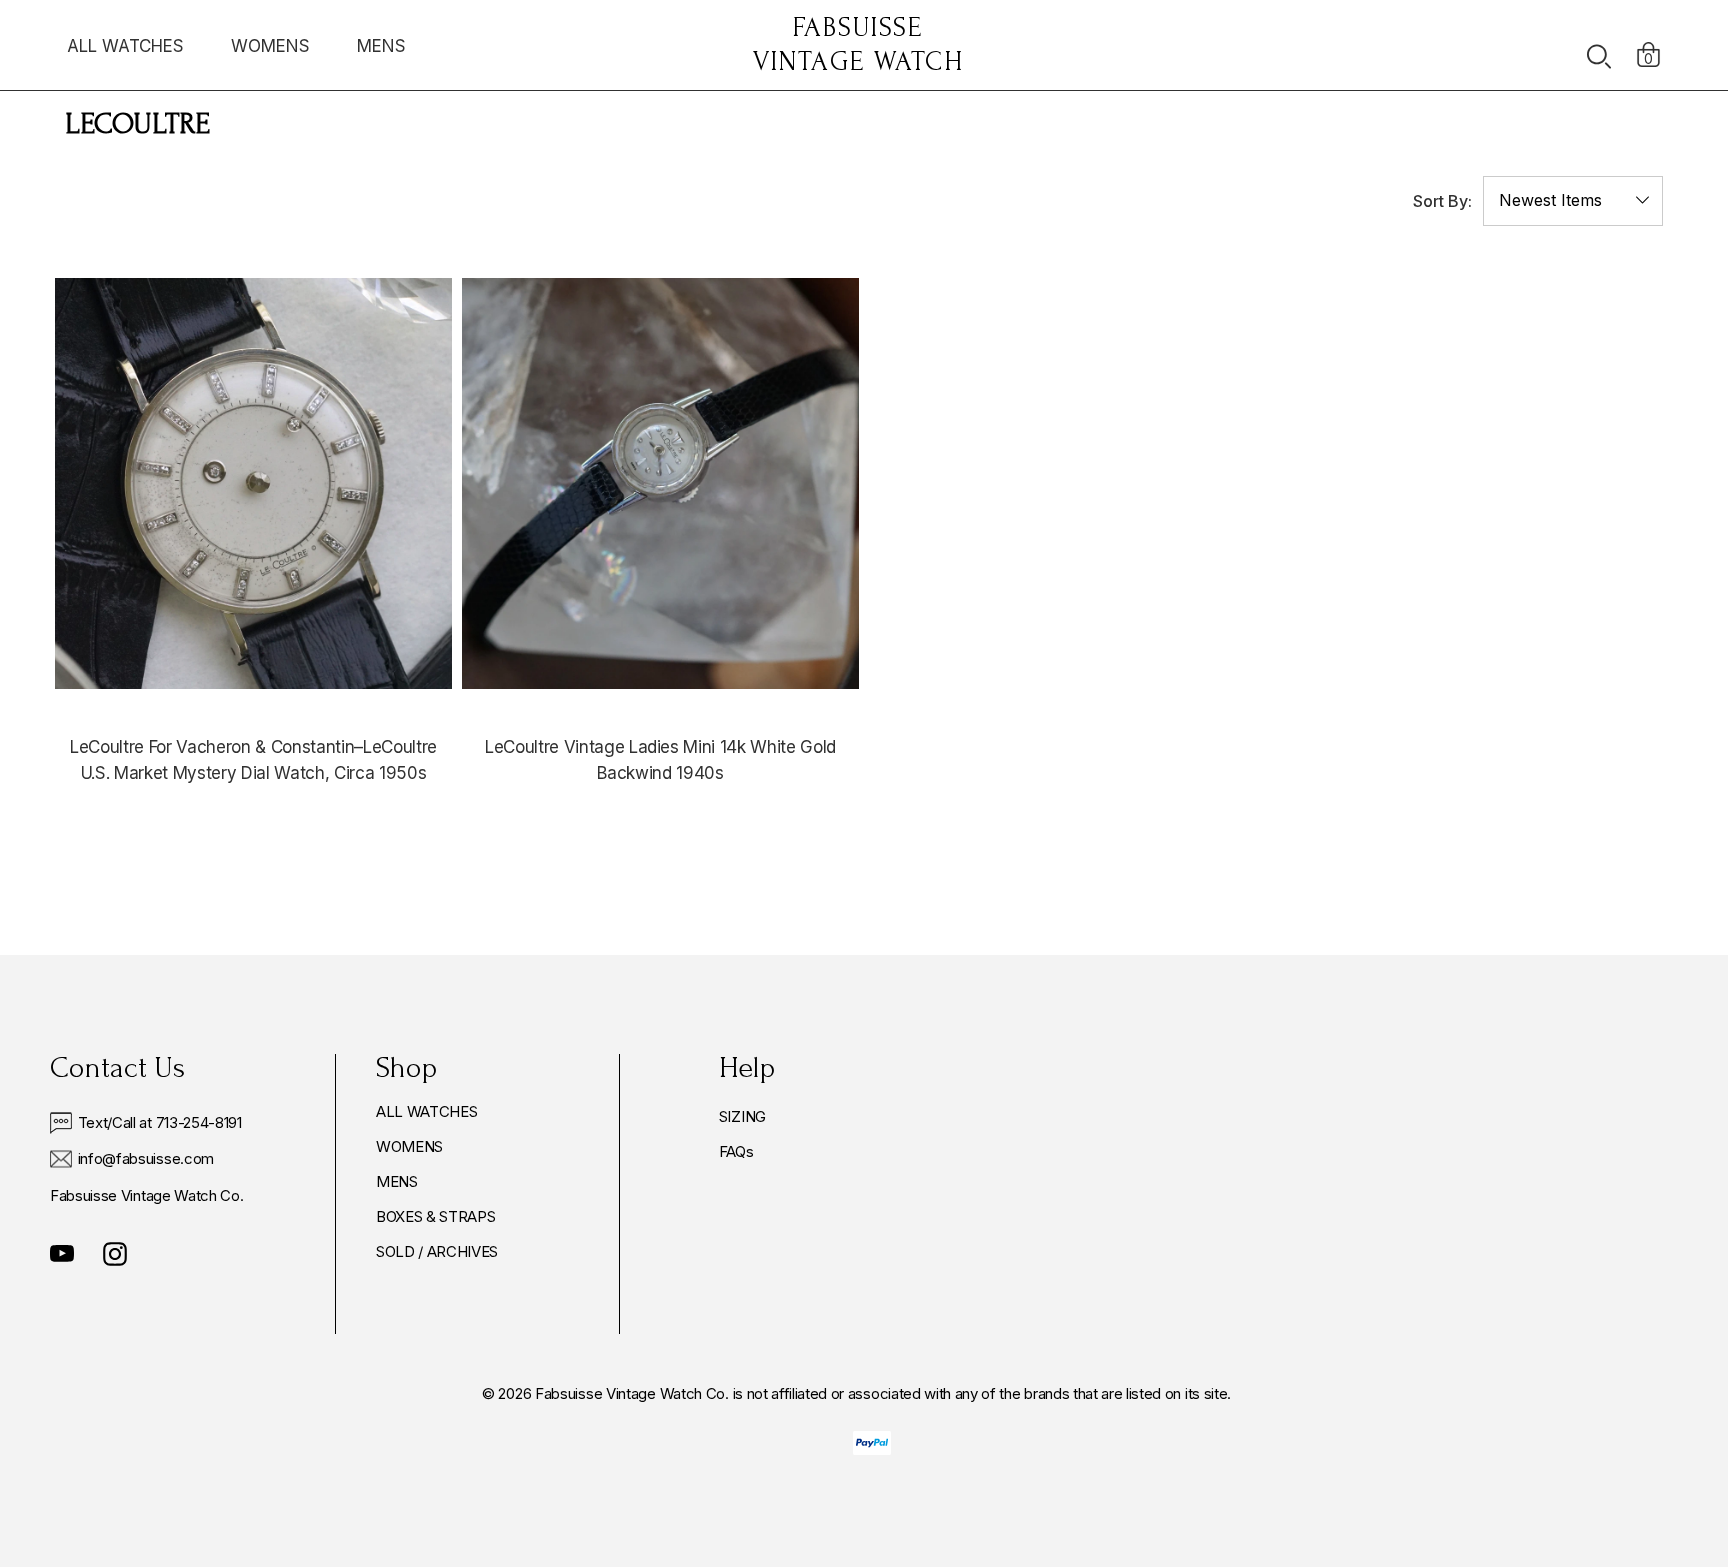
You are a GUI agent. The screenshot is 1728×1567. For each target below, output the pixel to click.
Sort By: (1442, 201)
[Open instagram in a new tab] (115, 1254)
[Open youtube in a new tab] (62, 1254)
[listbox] (1573, 201)
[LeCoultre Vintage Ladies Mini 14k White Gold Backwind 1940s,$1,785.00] (660, 483)
